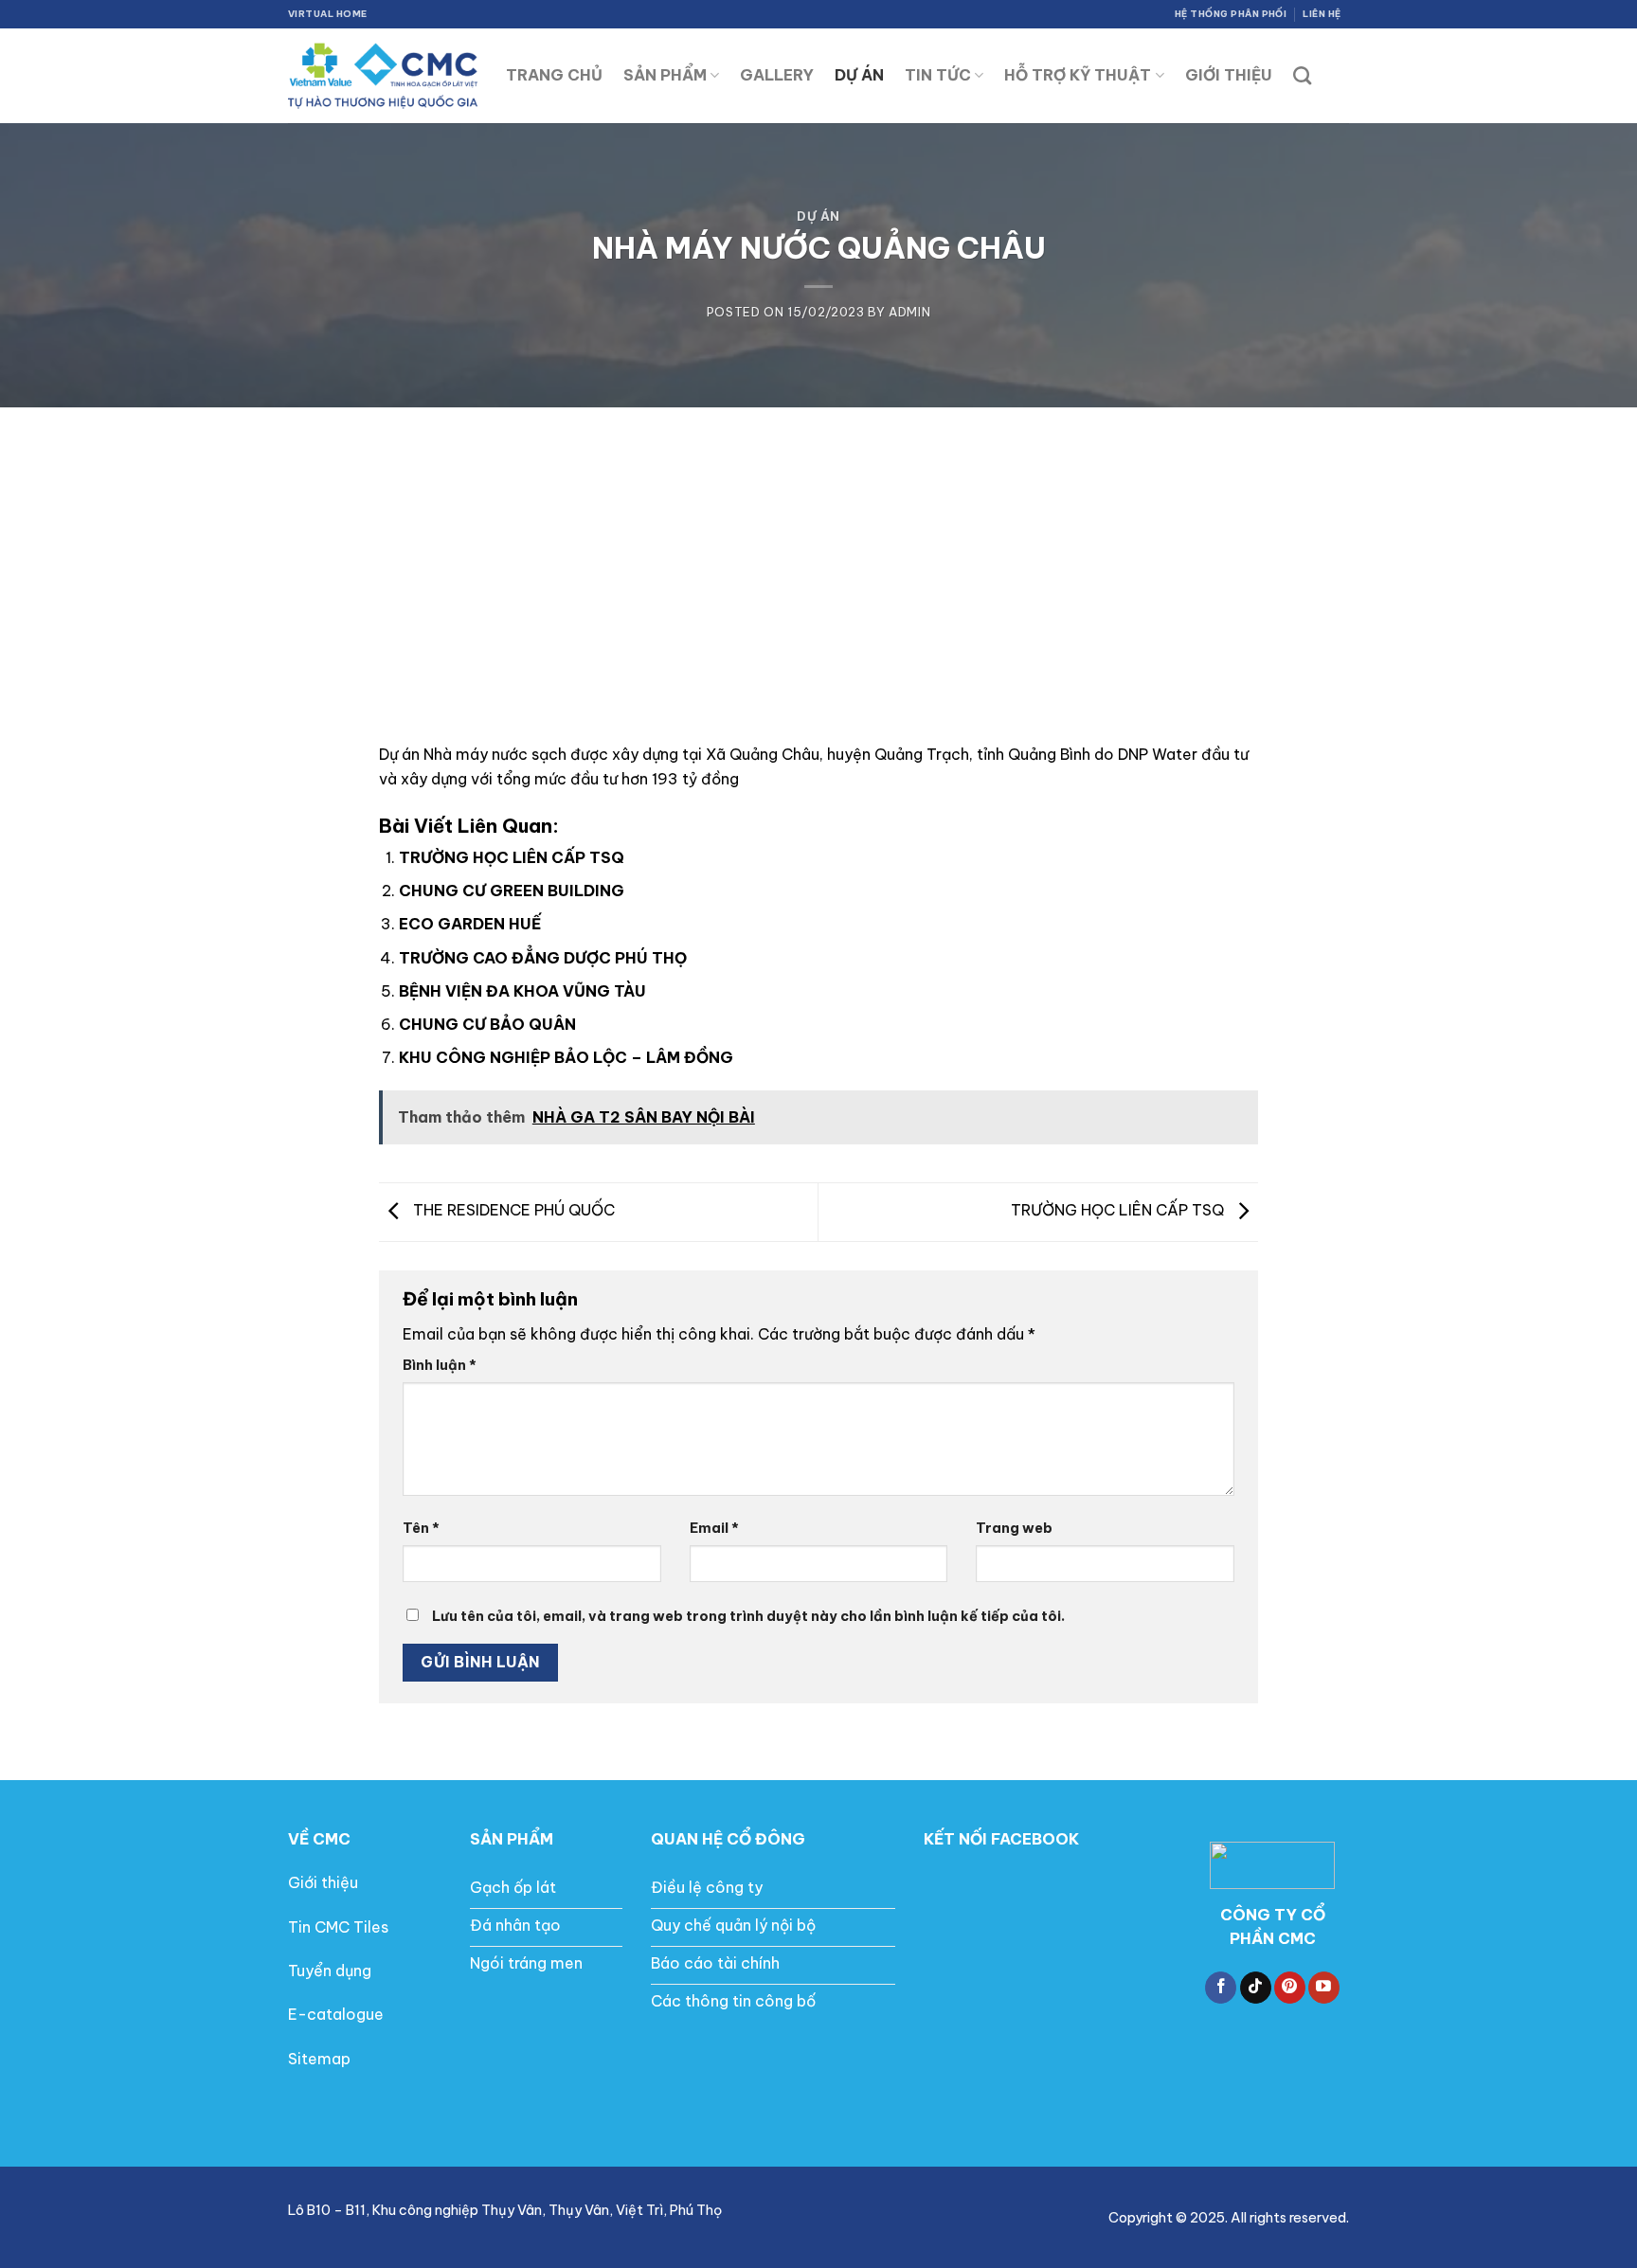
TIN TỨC (938, 75)
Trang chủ (554, 75)
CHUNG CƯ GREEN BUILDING (512, 891)
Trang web (1014, 1528)
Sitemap (319, 2059)
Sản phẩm (665, 75)
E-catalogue (336, 2014)
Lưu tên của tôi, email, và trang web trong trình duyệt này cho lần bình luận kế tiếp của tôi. (748, 1616)
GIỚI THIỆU (1229, 75)
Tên (421, 1528)
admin (909, 312)
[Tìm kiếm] (1302, 75)
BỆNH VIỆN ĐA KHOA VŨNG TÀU (522, 991)
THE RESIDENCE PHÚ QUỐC (512, 1211)
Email (714, 1528)
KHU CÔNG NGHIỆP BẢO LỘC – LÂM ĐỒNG (566, 1057)
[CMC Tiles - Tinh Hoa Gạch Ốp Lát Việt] (383, 76)
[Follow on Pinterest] (1290, 1988)
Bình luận (440, 1365)
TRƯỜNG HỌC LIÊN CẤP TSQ (512, 857)
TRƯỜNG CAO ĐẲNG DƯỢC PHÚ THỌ (543, 958)
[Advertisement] (818, 549)
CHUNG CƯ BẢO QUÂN (487, 1024)
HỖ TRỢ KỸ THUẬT (1078, 75)
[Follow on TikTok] (1256, 1988)
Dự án (818, 216)
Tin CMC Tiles (338, 1927)
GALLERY (777, 75)
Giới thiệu (323, 1882)
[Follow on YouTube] (1324, 1988)
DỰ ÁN (859, 75)
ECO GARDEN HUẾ (470, 924)
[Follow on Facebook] (1221, 1988)
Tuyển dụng (330, 1971)
